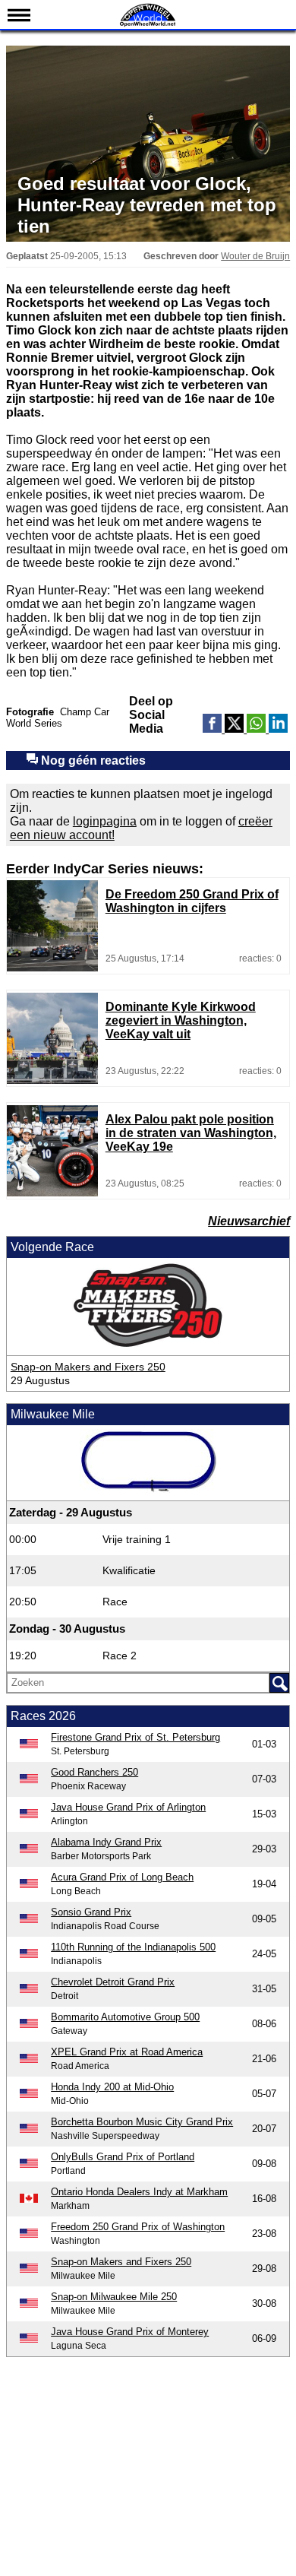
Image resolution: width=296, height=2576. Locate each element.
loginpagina (105, 821)
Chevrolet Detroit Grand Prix (113, 1982)
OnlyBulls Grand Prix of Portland (123, 2157)
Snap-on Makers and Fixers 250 (88, 1367)
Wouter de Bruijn (255, 256)
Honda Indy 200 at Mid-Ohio (112, 2087)
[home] (148, 25)
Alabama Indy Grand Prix (106, 1842)
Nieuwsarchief (249, 1221)
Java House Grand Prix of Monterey (130, 2332)
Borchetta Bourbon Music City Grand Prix (142, 2122)
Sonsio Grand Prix (91, 1912)
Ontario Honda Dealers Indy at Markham (139, 2192)
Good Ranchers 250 (94, 1772)
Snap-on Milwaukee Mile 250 (114, 2297)
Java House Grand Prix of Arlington (128, 1807)
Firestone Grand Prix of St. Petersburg (135, 1737)
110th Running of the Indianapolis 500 (133, 1947)
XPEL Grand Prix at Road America (127, 2052)
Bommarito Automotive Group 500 (125, 2017)
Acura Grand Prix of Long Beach (122, 1877)
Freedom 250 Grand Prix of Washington (138, 2227)
